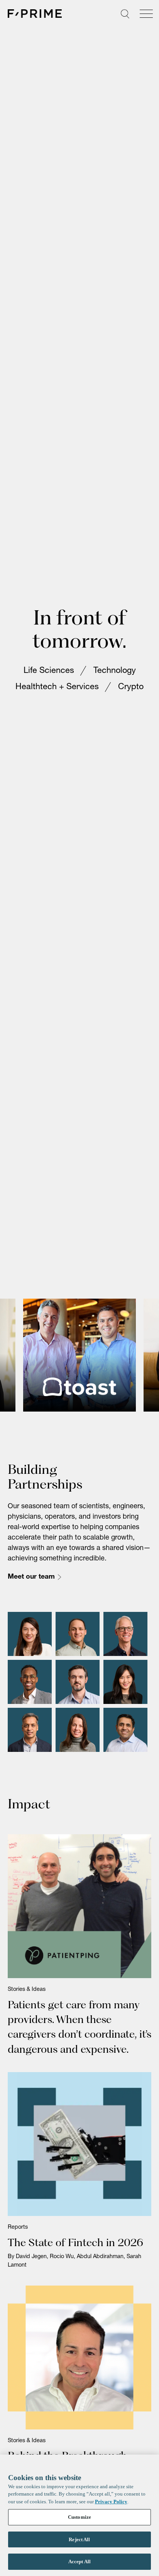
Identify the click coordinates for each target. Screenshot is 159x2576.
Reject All (79, 2539)
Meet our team (31, 1594)
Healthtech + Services (57, 696)
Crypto (131, 696)
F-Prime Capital (35, 14)
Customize (79, 2517)
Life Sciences (49, 679)
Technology (115, 679)
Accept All (79, 2561)
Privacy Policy (111, 2502)
